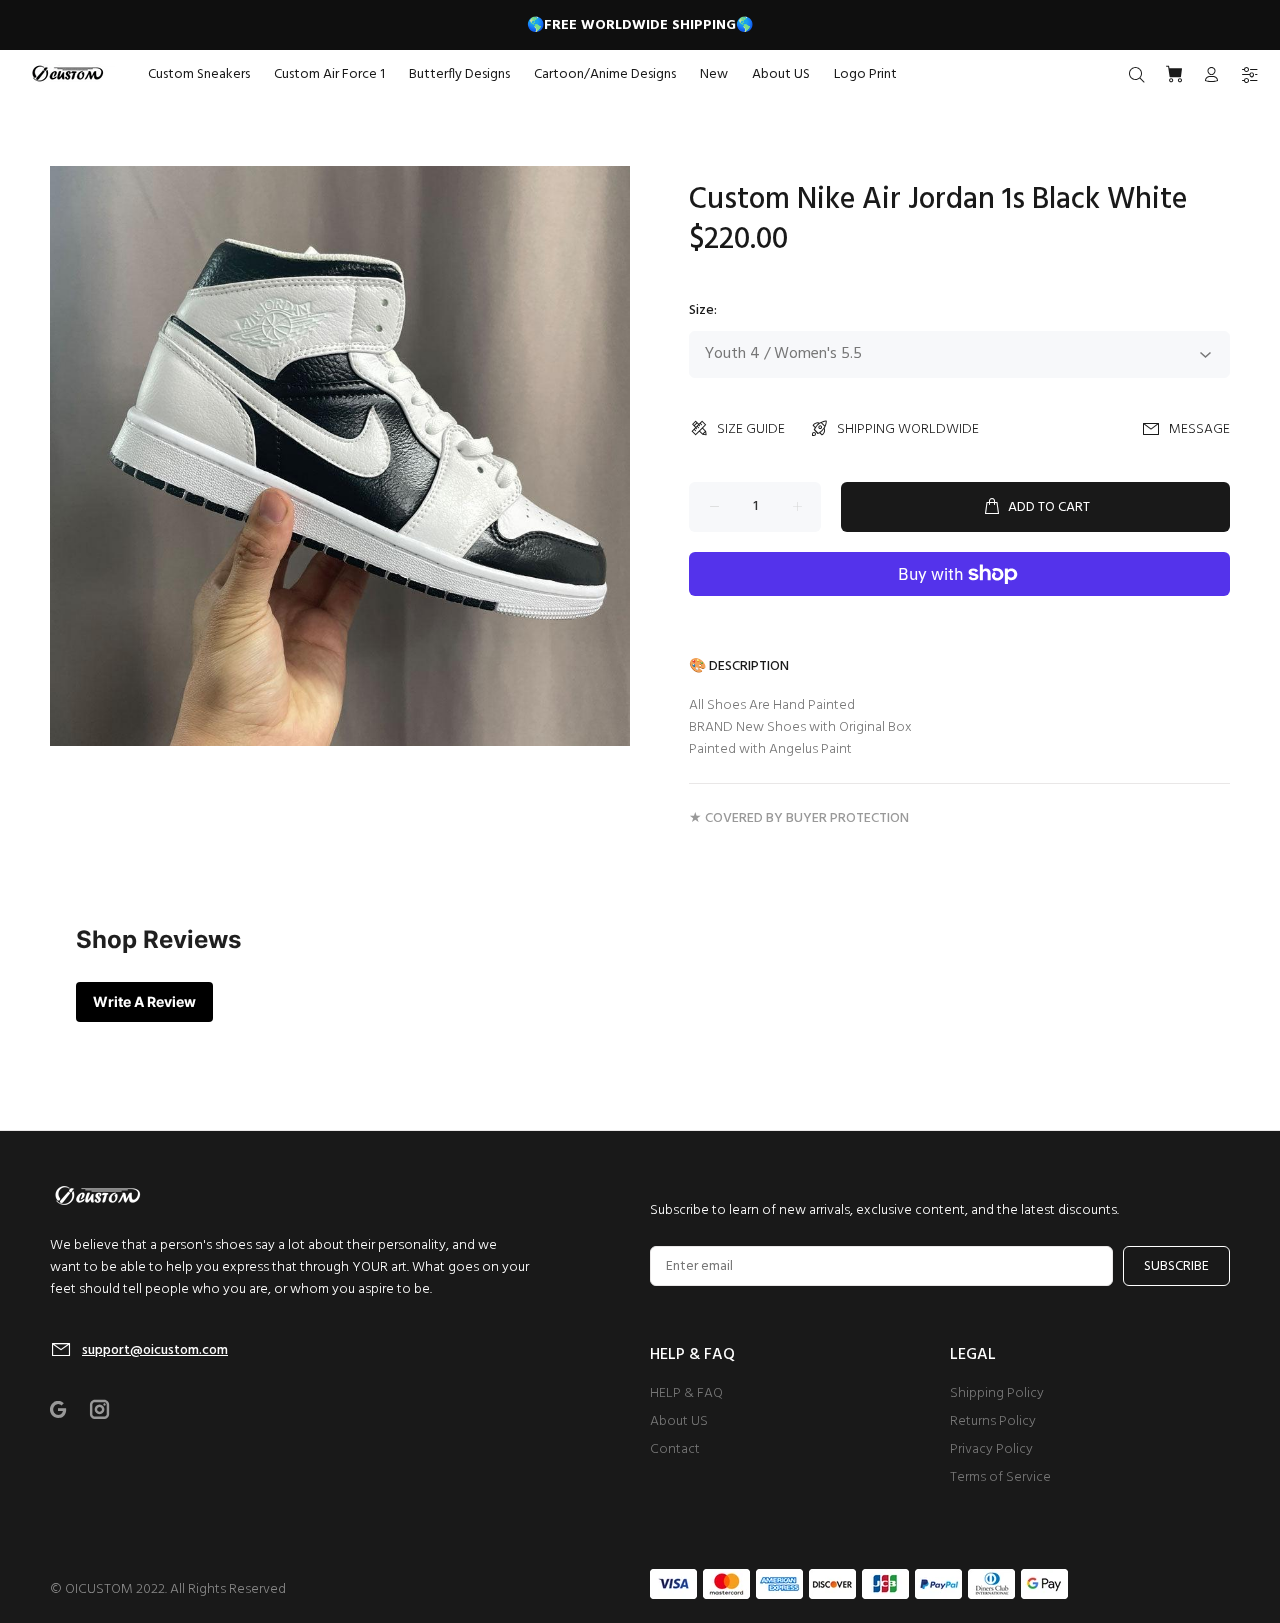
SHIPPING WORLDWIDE (908, 429)
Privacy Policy (991, 1449)
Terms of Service (1000, 1477)
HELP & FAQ (686, 1393)
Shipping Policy (997, 1393)
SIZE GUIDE (751, 429)
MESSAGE (1199, 429)
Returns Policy (993, 1421)
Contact (675, 1449)
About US (679, 1421)
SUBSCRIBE (1176, 1266)
